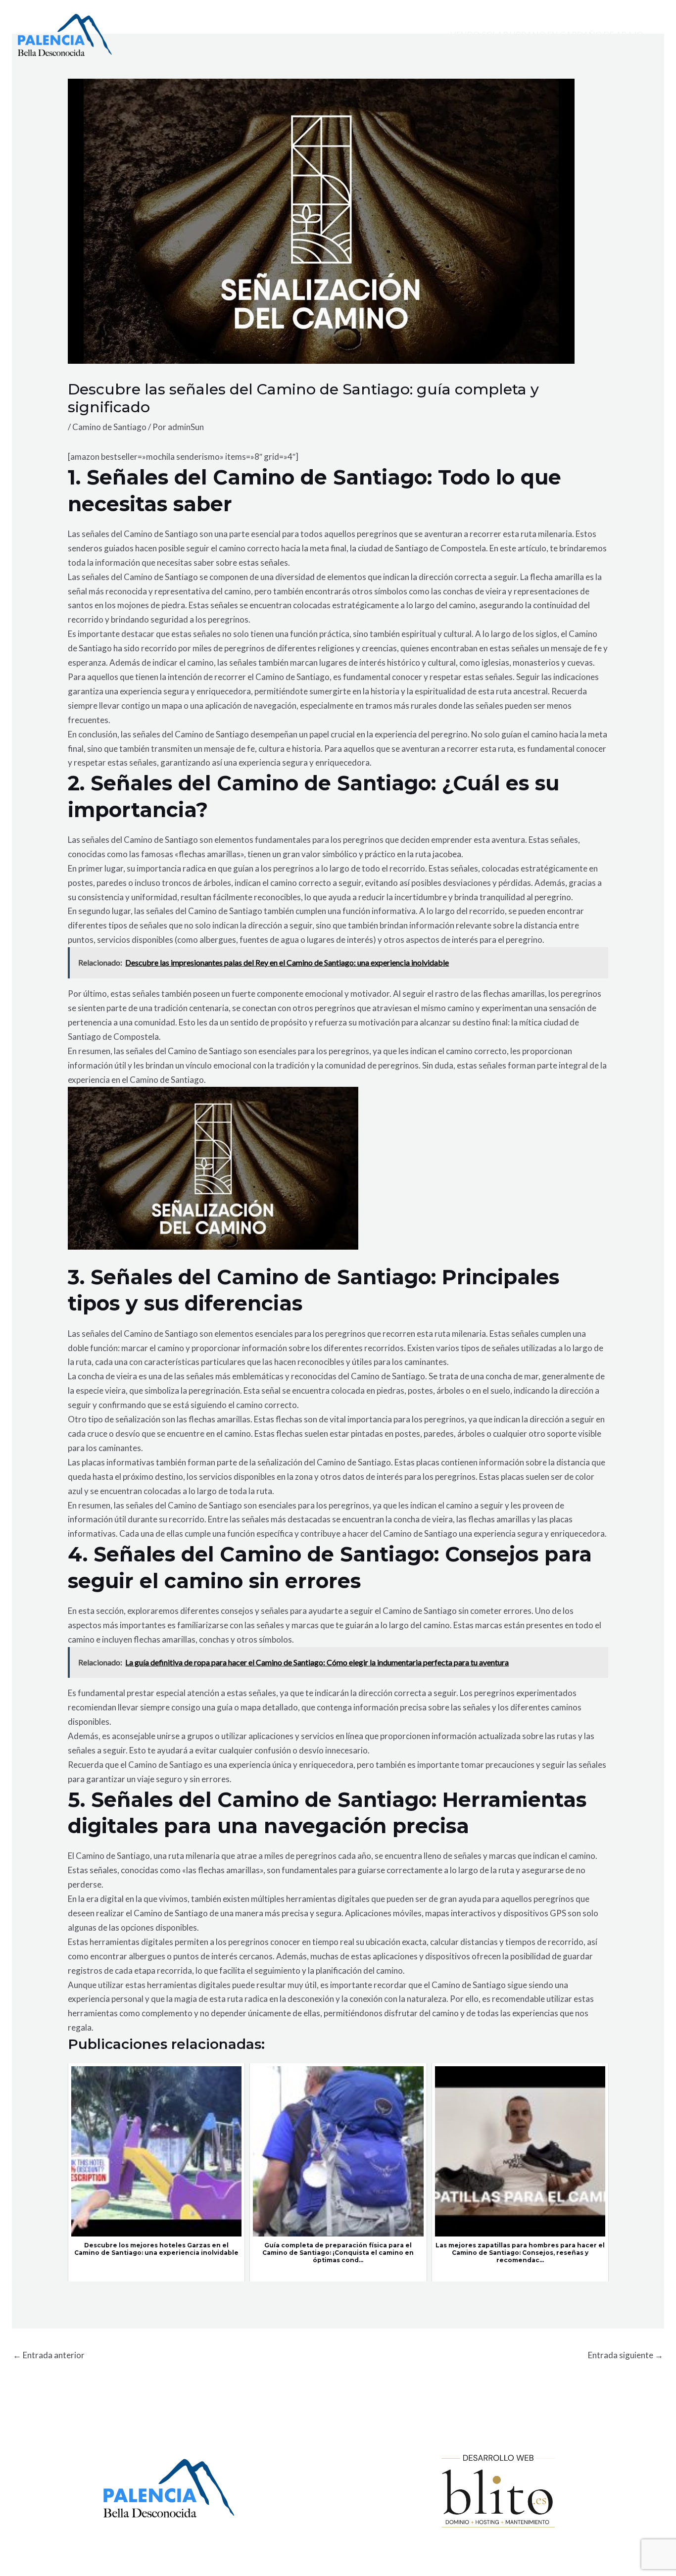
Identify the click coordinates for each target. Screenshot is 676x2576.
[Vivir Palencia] (65, 34)
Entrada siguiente (626, 2355)
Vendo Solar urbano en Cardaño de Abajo (547, 35)
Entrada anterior (49, 2355)
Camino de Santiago (109, 427)
